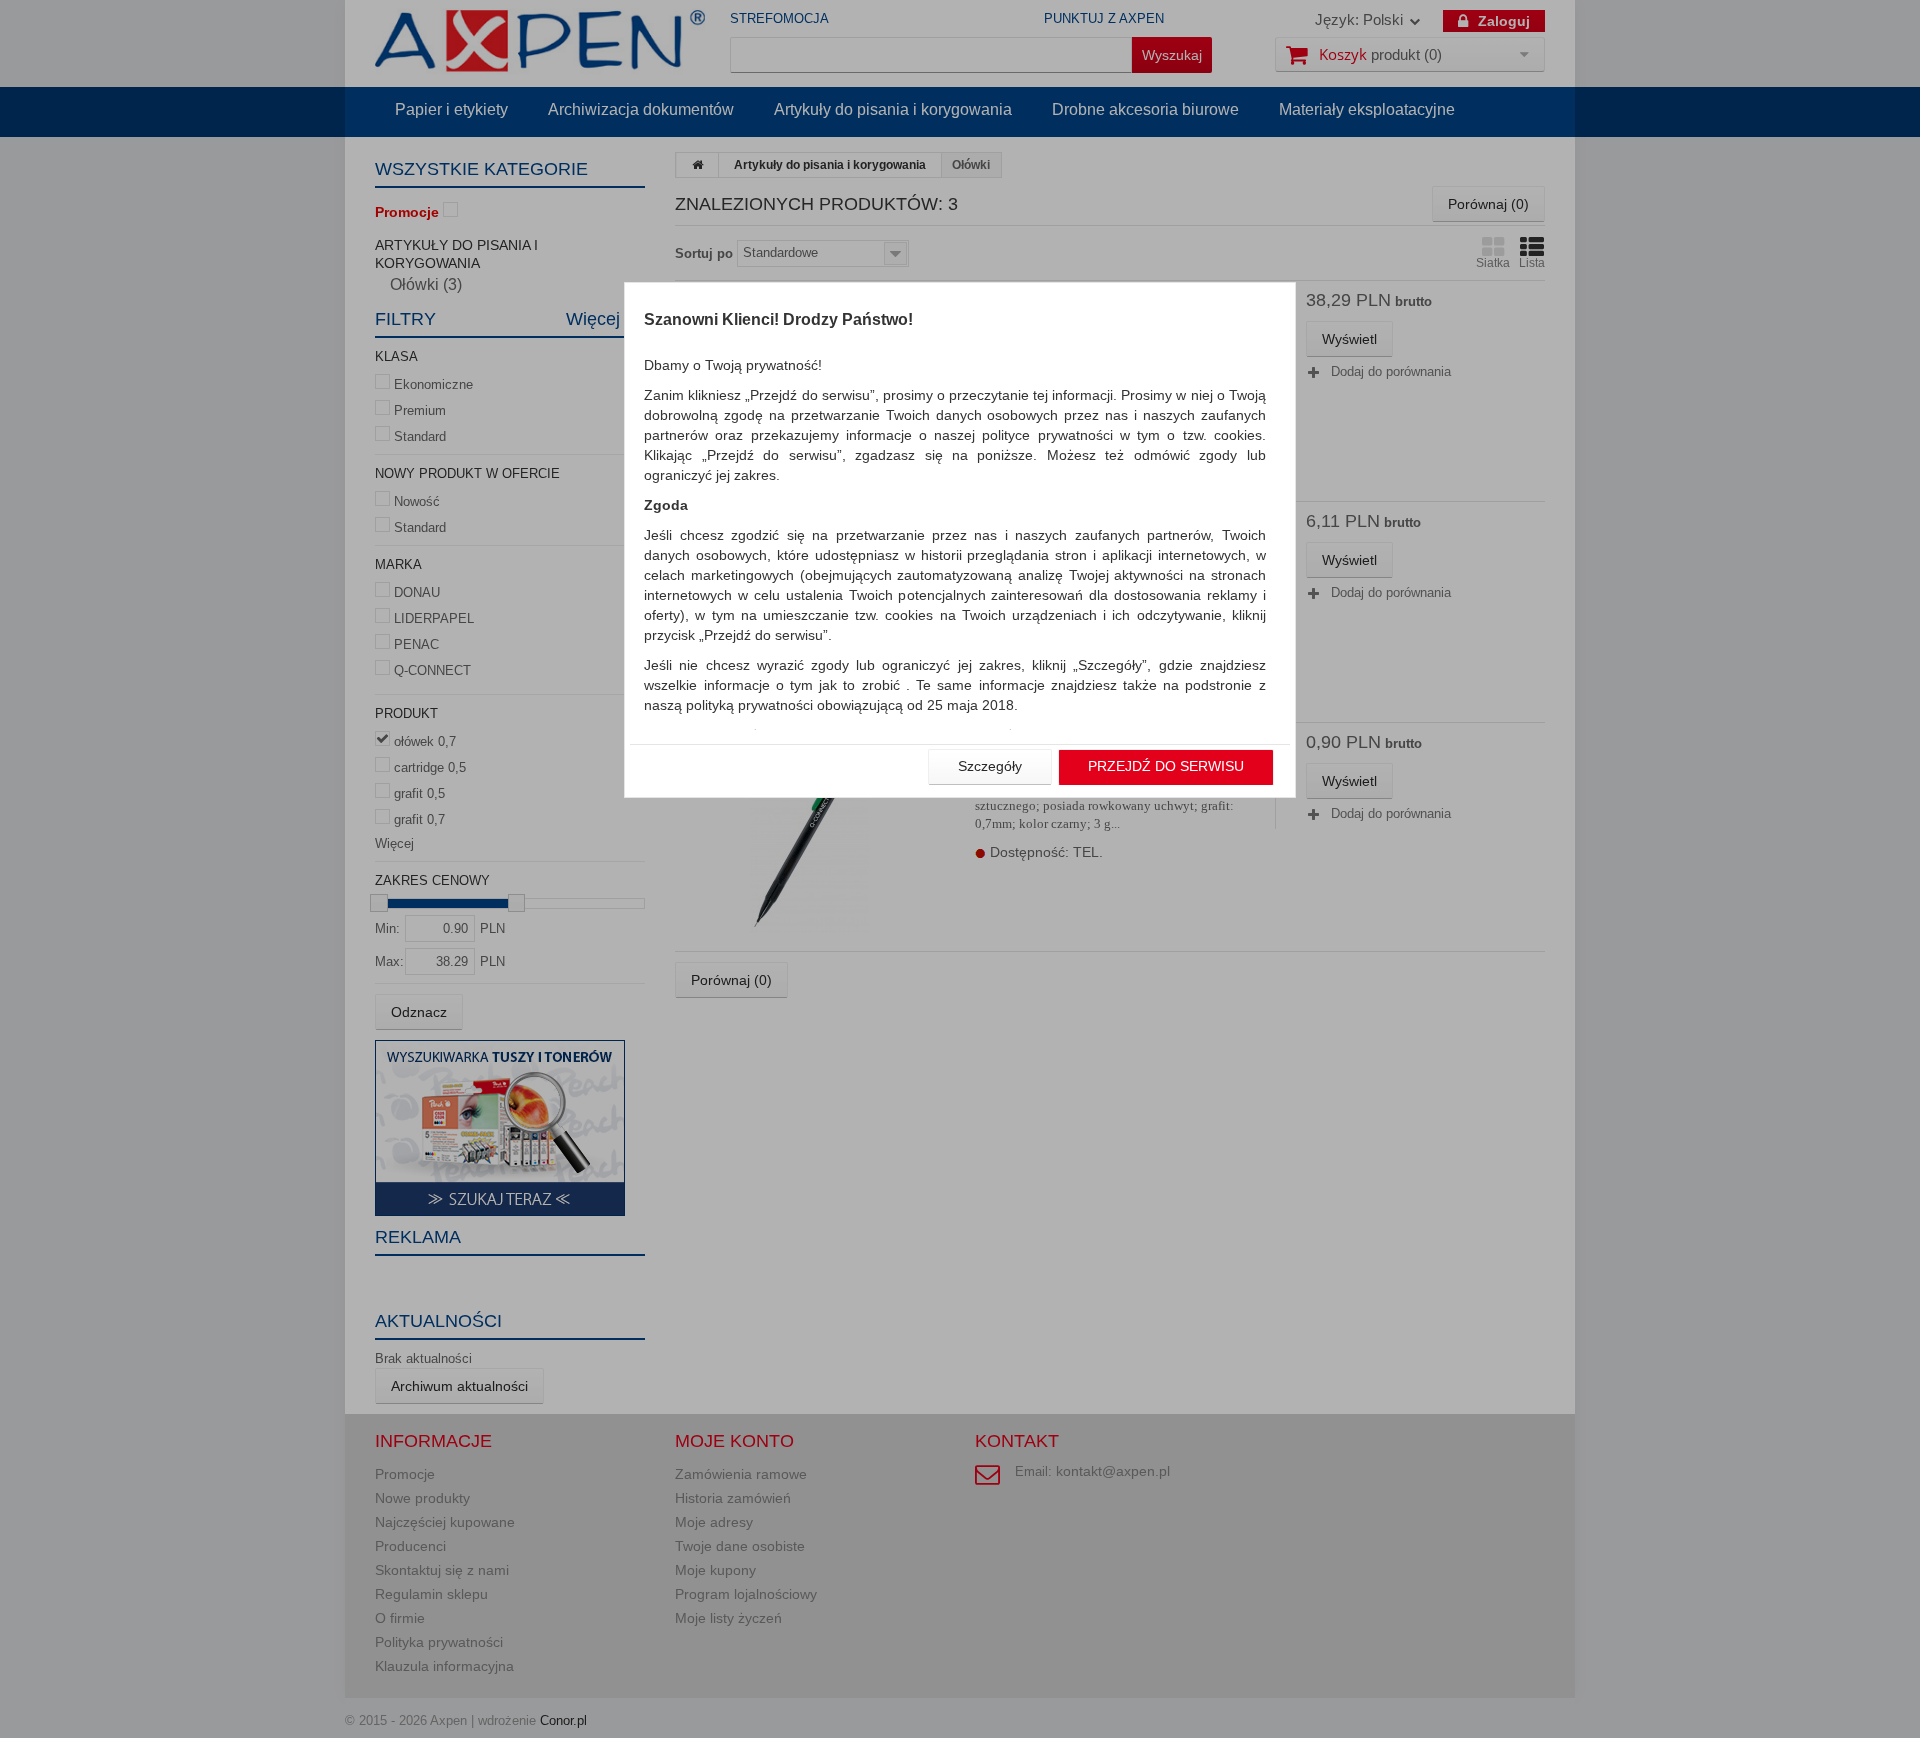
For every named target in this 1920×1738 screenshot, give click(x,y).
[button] (990, 767)
